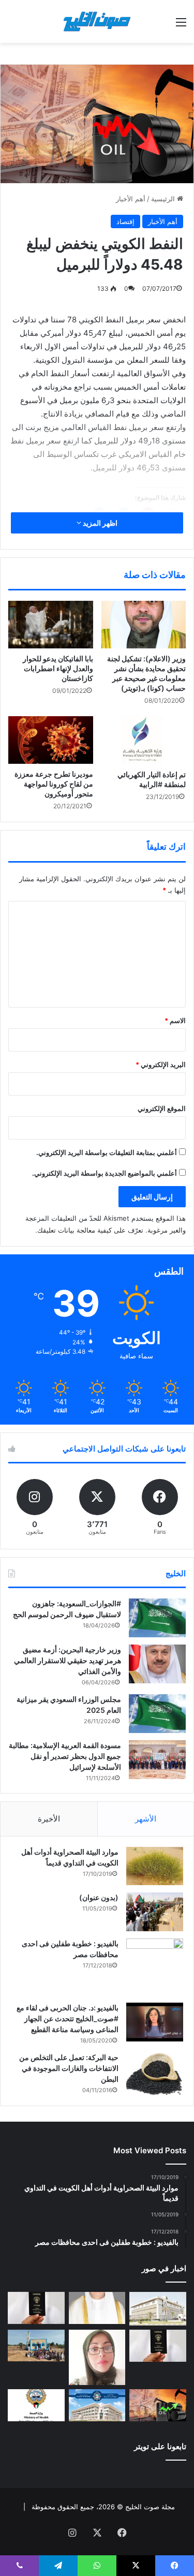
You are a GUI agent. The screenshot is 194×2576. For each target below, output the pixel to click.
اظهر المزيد (99, 523)
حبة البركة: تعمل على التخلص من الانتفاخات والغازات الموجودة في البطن (69, 2068)
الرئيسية (164, 199)
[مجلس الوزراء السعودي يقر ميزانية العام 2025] (157, 1714)
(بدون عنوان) (99, 1897)
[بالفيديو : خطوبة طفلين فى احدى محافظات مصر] (155, 1967)
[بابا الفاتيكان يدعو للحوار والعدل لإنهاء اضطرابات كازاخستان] (51, 625)
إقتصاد (125, 221)
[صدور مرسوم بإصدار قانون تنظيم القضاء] (158, 2309)
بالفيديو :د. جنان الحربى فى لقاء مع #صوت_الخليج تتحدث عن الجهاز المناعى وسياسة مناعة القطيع (68, 2018)
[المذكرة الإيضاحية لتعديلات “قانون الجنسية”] (36, 2308)
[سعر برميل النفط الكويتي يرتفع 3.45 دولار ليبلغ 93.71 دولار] (158, 2405)
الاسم (175, 1020)
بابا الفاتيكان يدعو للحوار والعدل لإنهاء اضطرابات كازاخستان (58, 668)
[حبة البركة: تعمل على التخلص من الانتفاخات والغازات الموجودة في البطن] (155, 2074)
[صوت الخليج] (97, 21)
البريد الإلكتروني (161, 1064)
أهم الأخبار (131, 199)
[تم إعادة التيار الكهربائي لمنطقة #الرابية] (144, 740)
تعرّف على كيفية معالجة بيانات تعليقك (90, 1230)
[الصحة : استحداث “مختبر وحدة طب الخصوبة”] (97, 2308)
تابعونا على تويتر (160, 2446)
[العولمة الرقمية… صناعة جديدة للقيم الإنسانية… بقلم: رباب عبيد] (97, 2357)
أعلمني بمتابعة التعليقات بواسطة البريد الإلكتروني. (107, 1152)
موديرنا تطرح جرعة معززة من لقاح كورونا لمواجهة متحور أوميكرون (54, 784)
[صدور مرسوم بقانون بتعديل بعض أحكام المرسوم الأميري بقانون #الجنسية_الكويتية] (158, 2346)
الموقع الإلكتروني (162, 1108)
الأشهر (146, 1819)
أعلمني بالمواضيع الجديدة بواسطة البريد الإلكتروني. (105, 1173)
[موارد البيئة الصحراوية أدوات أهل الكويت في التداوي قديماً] (155, 1866)
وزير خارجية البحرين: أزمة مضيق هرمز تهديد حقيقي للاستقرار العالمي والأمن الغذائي (68, 1660)
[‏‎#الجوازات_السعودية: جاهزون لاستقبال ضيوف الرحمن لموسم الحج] (157, 1618)
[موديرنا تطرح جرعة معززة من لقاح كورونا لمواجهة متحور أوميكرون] (51, 740)
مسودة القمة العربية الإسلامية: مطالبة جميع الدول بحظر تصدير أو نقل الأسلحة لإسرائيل (65, 1756)
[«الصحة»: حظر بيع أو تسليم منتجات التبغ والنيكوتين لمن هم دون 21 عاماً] (36, 2405)
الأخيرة (49, 1819)
